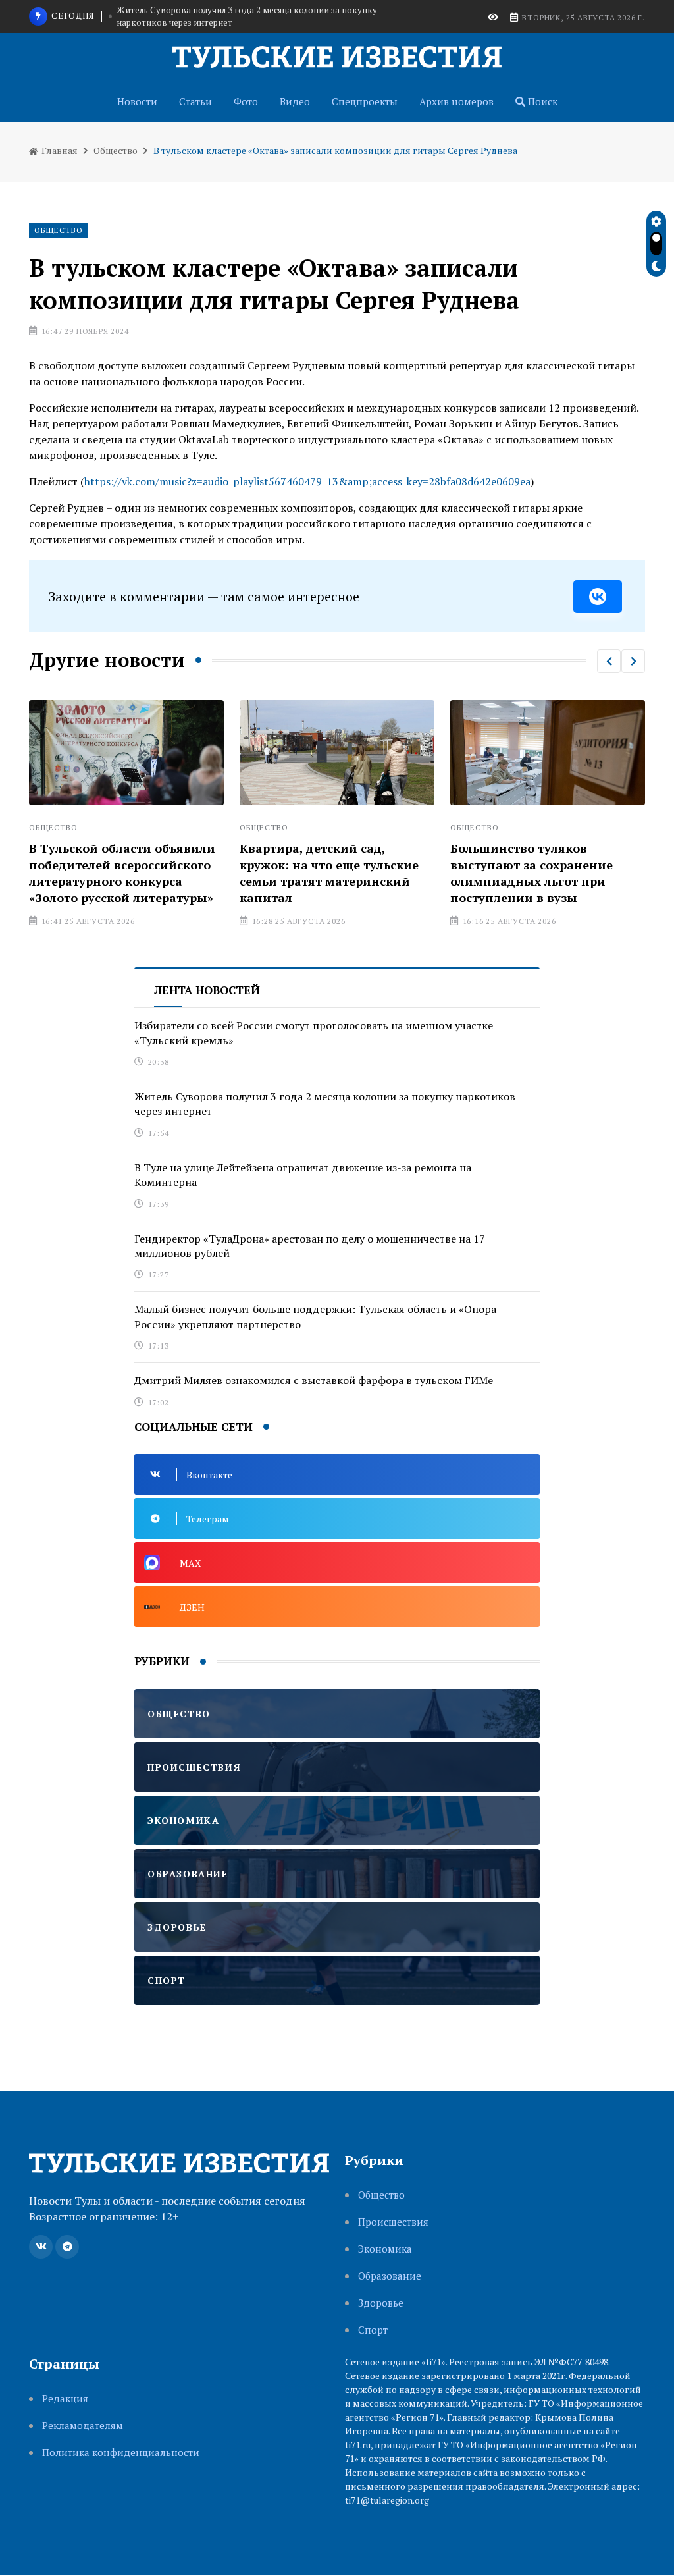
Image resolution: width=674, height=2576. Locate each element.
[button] (609, 661)
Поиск (541, 101)
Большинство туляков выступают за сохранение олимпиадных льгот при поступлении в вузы (531, 873)
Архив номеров (456, 101)
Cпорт (373, 2330)
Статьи (195, 101)
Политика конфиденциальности (121, 2453)
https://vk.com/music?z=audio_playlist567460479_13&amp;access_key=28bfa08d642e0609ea (307, 481)
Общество (116, 150)
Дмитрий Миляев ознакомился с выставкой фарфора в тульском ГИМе (314, 1380)
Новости (137, 101)
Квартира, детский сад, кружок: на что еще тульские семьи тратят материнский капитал (329, 873)
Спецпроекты (365, 101)
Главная (59, 150)
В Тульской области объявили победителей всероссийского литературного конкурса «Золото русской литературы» (122, 873)
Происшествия (393, 2222)
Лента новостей (207, 990)
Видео (295, 101)
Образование (390, 2276)
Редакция (65, 2399)
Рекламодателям (83, 2426)
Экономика (385, 2249)
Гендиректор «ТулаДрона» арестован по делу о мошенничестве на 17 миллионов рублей (310, 1246)
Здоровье (381, 2303)
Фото (246, 101)
